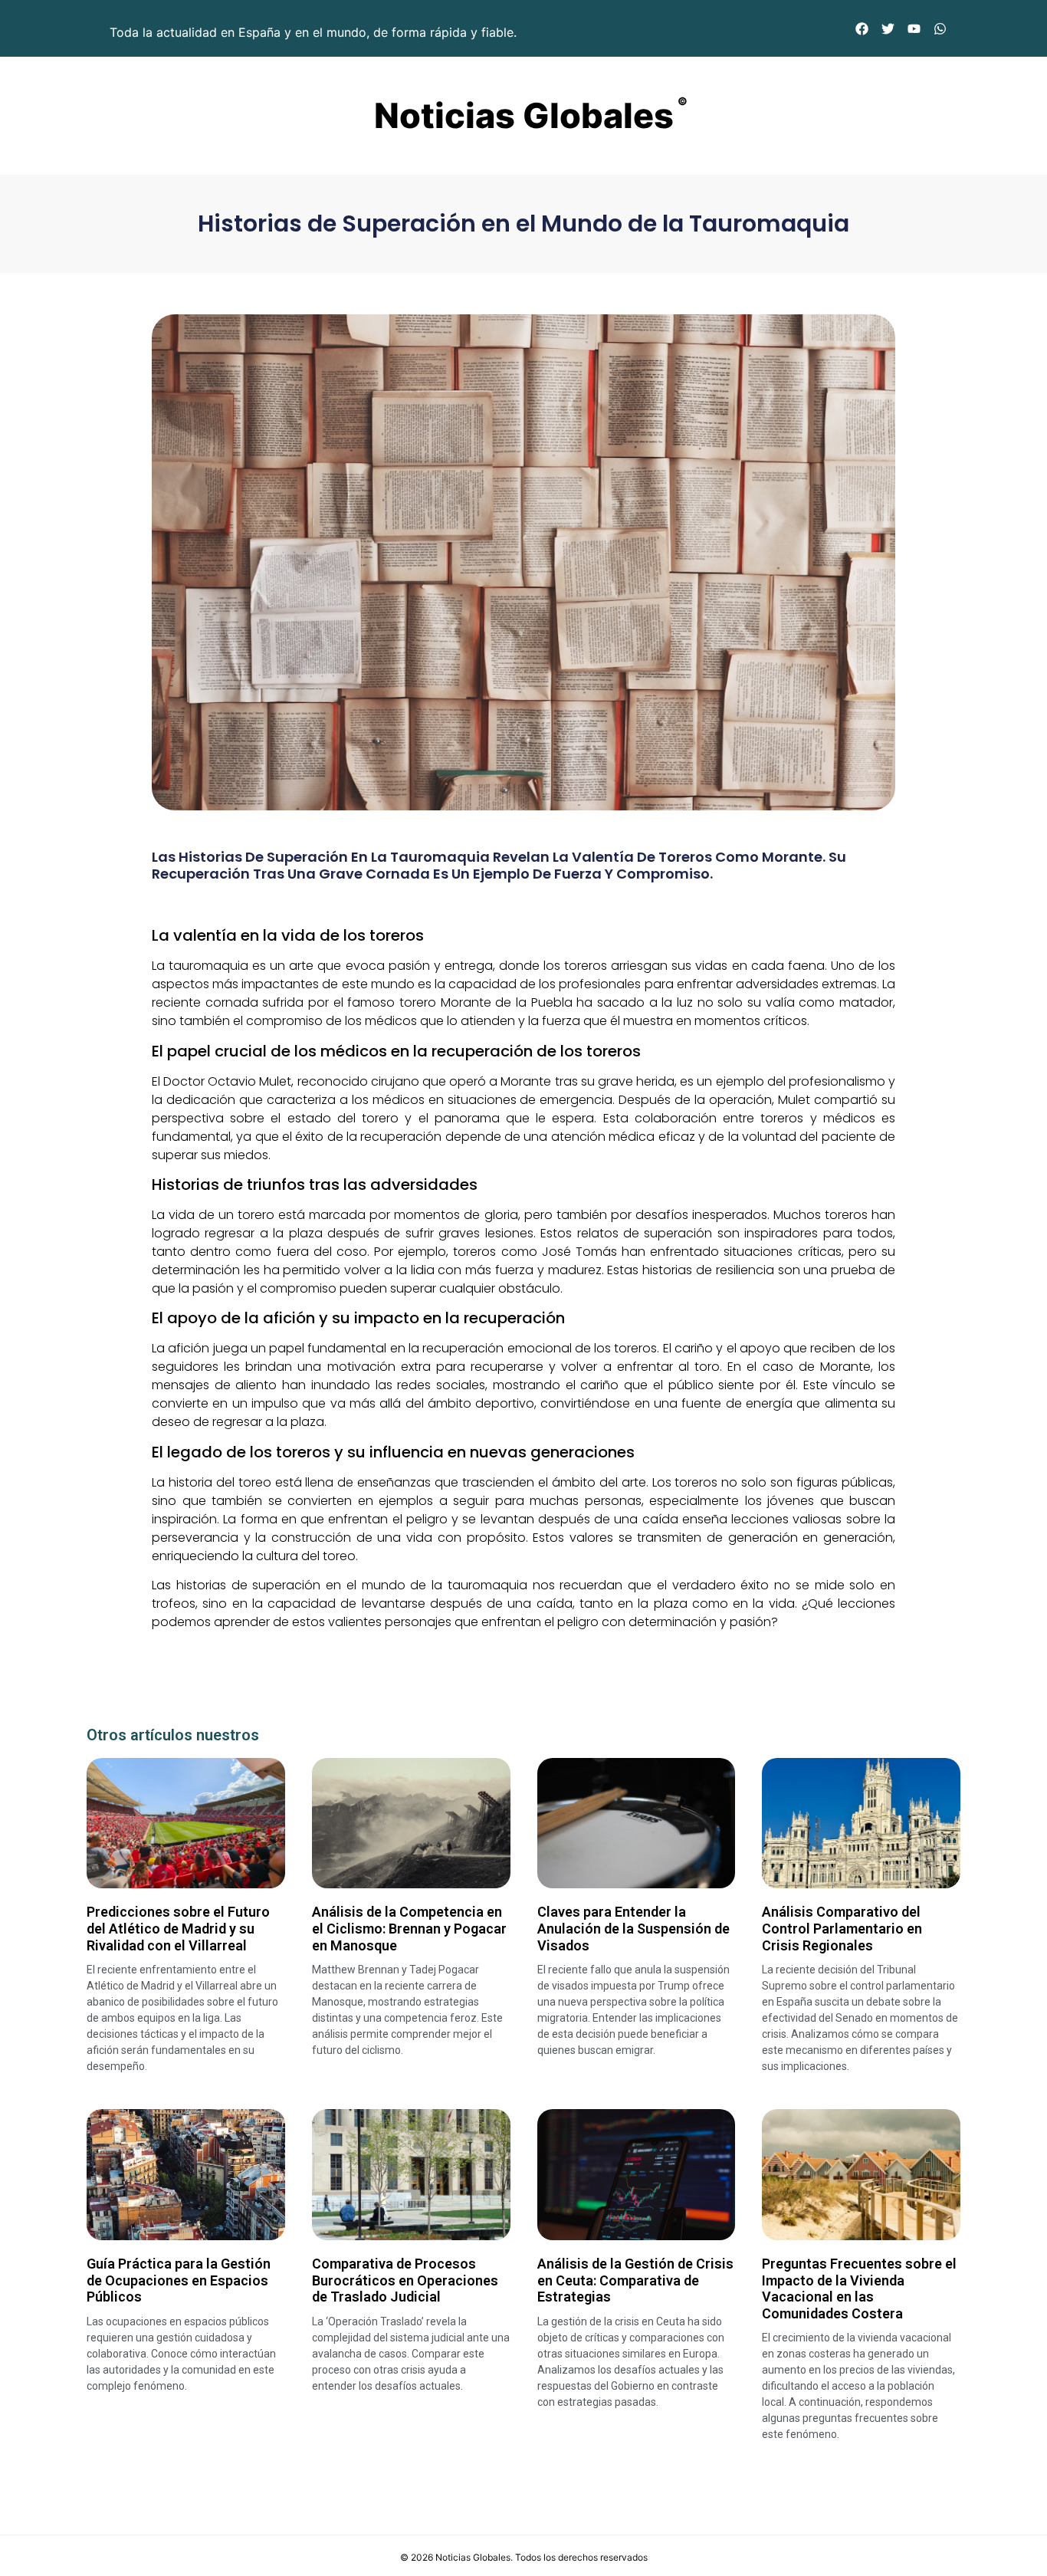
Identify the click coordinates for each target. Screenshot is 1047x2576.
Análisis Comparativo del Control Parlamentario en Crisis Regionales (842, 1928)
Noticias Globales (524, 115)
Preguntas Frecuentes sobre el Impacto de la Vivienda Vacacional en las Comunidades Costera (859, 2288)
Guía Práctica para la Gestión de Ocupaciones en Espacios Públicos (179, 2280)
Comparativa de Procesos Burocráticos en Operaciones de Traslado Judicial (405, 2280)
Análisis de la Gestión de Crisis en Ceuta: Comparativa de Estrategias (635, 2280)
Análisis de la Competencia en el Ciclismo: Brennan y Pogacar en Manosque (409, 1928)
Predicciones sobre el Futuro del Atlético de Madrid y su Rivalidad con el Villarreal (178, 1928)
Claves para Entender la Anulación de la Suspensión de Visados (633, 1928)
